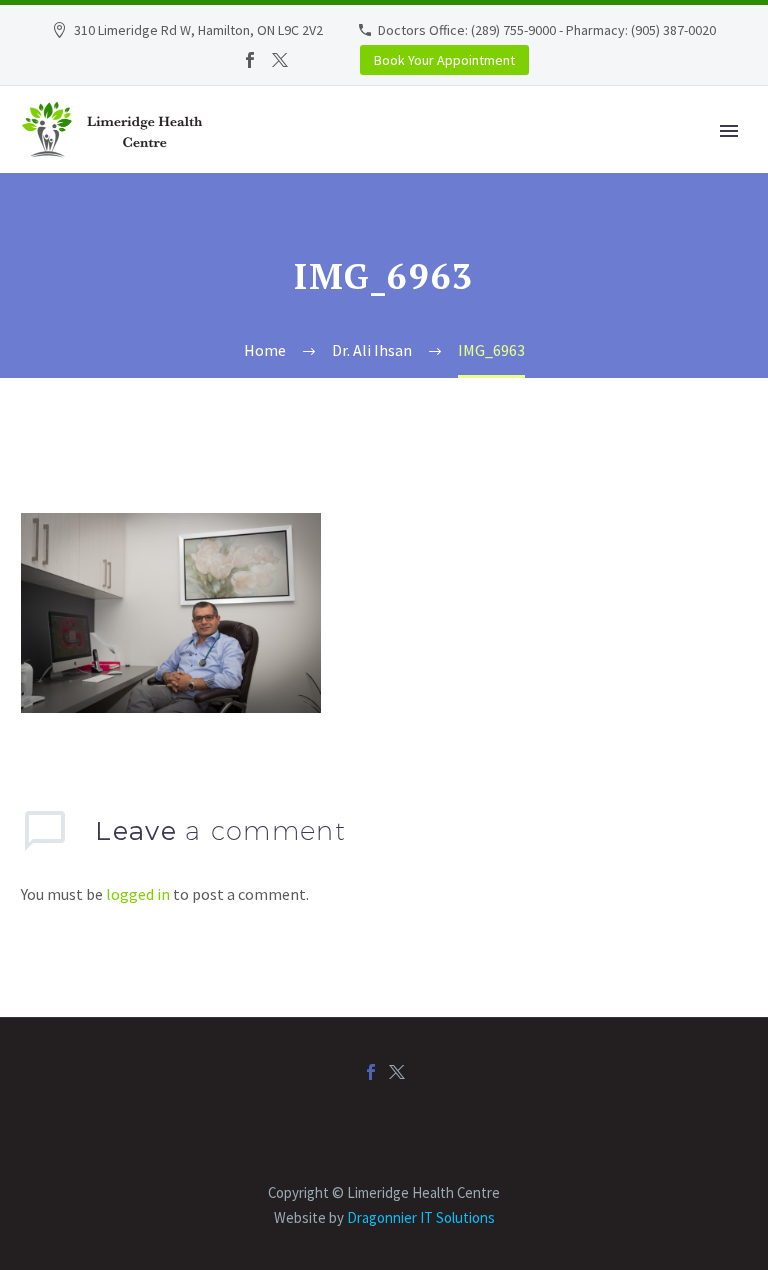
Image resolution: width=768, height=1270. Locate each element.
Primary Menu (729, 131)
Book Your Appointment (444, 60)
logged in (138, 894)
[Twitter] (280, 60)
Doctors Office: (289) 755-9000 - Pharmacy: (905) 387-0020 (547, 30)
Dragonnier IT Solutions (421, 1217)
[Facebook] (250, 60)
